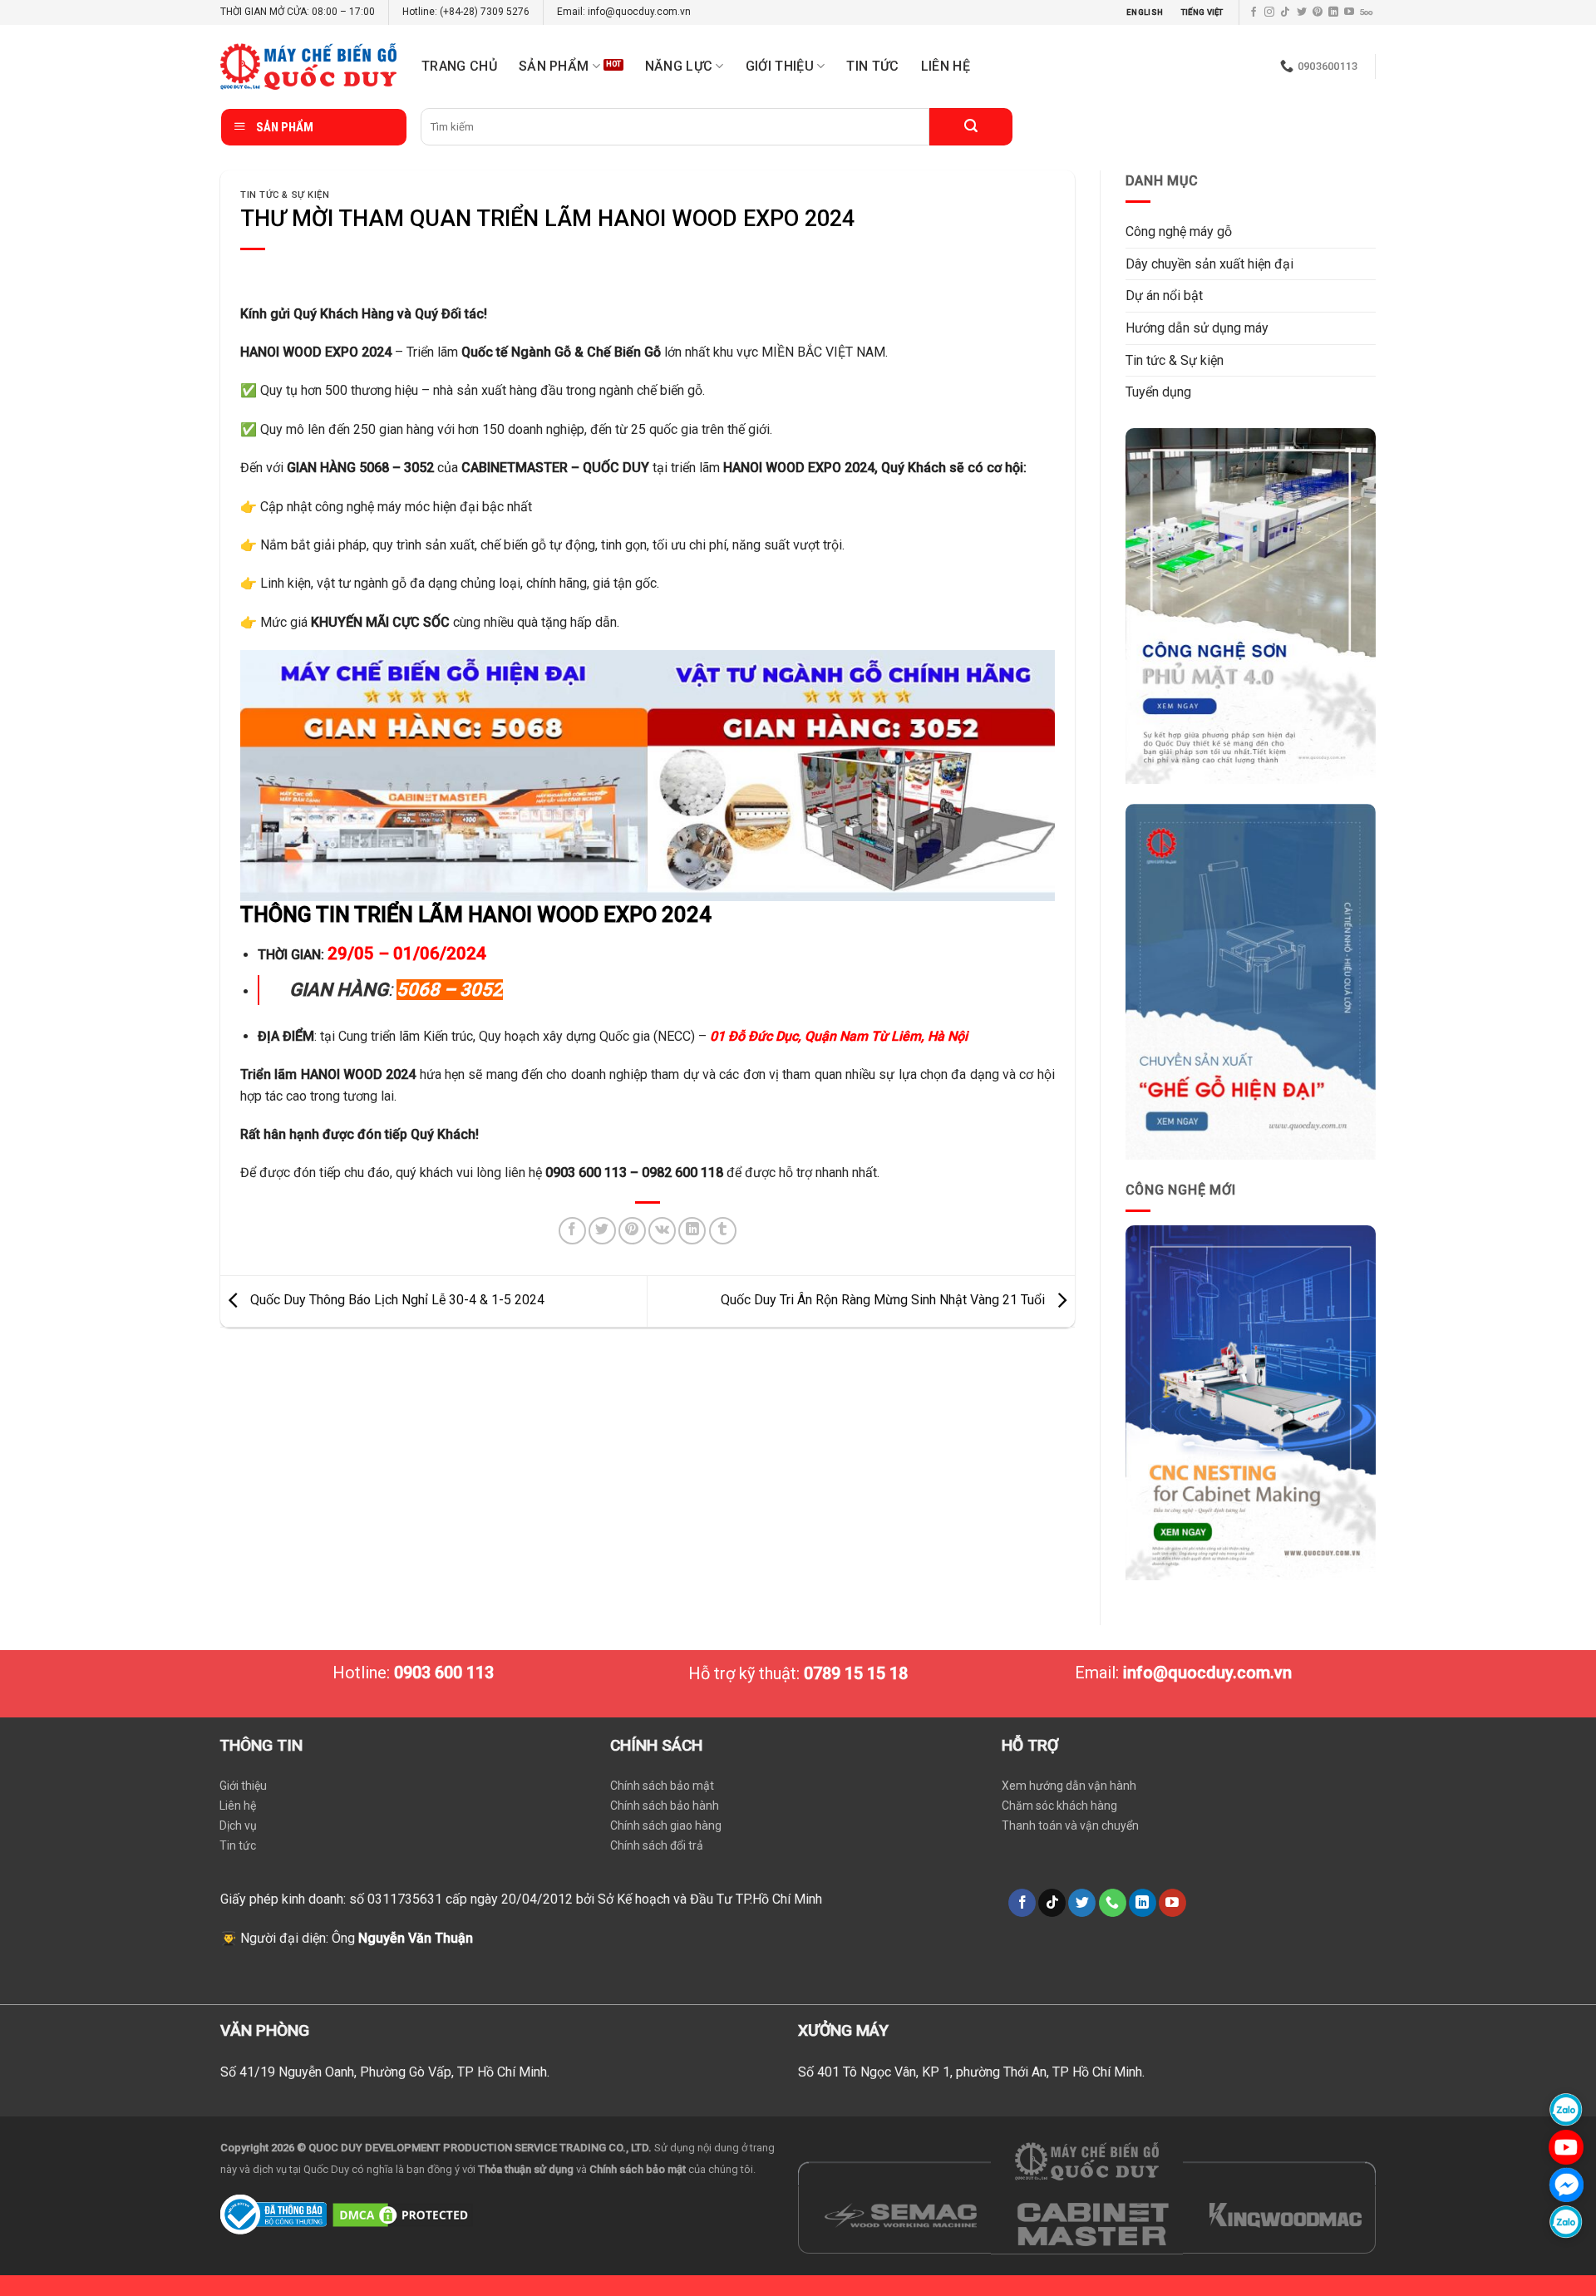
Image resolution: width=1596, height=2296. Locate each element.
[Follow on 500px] (1366, 12)
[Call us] (1113, 1903)
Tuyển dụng (1158, 392)
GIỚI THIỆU (780, 66)
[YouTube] (1566, 2147)
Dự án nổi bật (1164, 296)
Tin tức (872, 66)
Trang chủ (459, 66)
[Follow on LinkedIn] (1333, 12)
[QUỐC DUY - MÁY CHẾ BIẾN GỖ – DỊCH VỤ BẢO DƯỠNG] (308, 67)
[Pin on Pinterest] (632, 1231)
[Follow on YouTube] (1349, 12)
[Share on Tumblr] (723, 1231)
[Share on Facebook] (572, 1231)
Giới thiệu (243, 1786)
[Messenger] (1566, 2184)
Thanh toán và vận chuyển (1070, 1825)
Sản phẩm (554, 66)
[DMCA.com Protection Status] (403, 2213)
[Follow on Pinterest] (1318, 12)
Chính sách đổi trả (657, 1845)
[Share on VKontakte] (662, 1231)
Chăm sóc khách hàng (1059, 1806)
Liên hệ (946, 66)
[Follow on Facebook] (1254, 12)
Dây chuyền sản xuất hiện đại (1209, 264)
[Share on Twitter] (602, 1231)
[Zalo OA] (1566, 2222)
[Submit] (971, 127)
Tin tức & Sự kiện (285, 195)
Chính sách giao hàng (666, 1825)
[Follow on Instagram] (1269, 12)
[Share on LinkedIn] (692, 1231)
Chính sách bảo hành (665, 1806)
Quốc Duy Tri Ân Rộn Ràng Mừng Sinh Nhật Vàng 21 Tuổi (884, 1301)
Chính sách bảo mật (662, 1786)
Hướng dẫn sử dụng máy (1197, 328)
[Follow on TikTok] (1285, 12)
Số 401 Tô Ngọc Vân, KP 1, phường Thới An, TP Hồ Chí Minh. (971, 2072)
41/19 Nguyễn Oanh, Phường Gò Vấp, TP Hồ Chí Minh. (394, 2072)
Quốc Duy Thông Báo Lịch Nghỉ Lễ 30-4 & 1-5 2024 (396, 1301)
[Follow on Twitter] (1302, 12)
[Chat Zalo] (1566, 2109)
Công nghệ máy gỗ (1179, 232)
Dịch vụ (238, 1825)
